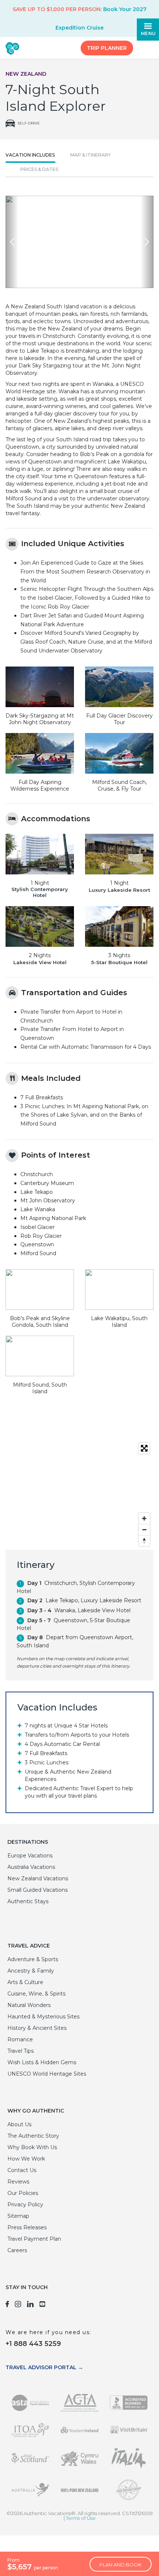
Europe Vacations (30, 1856)
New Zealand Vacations (38, 1878)
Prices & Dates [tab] (39, 169)
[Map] (79, 1494)
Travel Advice (29, 1946)
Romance (20, 2039)
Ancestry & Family (31, 1971)
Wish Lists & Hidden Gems (42, 2062)
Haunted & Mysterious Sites (43, 2017)
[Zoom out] (144, 1529)
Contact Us (22, 2170)
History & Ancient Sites (37, 2028)
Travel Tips (21, 2051)
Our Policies (23, 2193)
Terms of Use (81, 2518)
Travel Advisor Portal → (44, 2367)
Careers (17, 2250)
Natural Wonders (29, 2005)
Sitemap (18, 2216)
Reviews (18, 2182)
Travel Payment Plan (34, 2239)
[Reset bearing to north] (144, 1541)
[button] (12, 242)
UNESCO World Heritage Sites (47, 2074)
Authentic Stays (28, 1901)
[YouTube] (43, 2305)
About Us (19, 2124)
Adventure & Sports (33, 1959)
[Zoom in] (144, 1518)
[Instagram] (18, 2305)
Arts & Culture (25, 1982)
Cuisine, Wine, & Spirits (36, 1994)
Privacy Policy (25, 2205)
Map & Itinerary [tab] (90, 155)
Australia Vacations (31, 1867)
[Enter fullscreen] (144, 1448)
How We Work (26, 2159)
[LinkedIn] (30, 2305)
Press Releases (27, 2227)
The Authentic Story (33, 2136)
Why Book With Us (32, 2147)
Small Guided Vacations (38, 1890)
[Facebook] (7, 2305)
